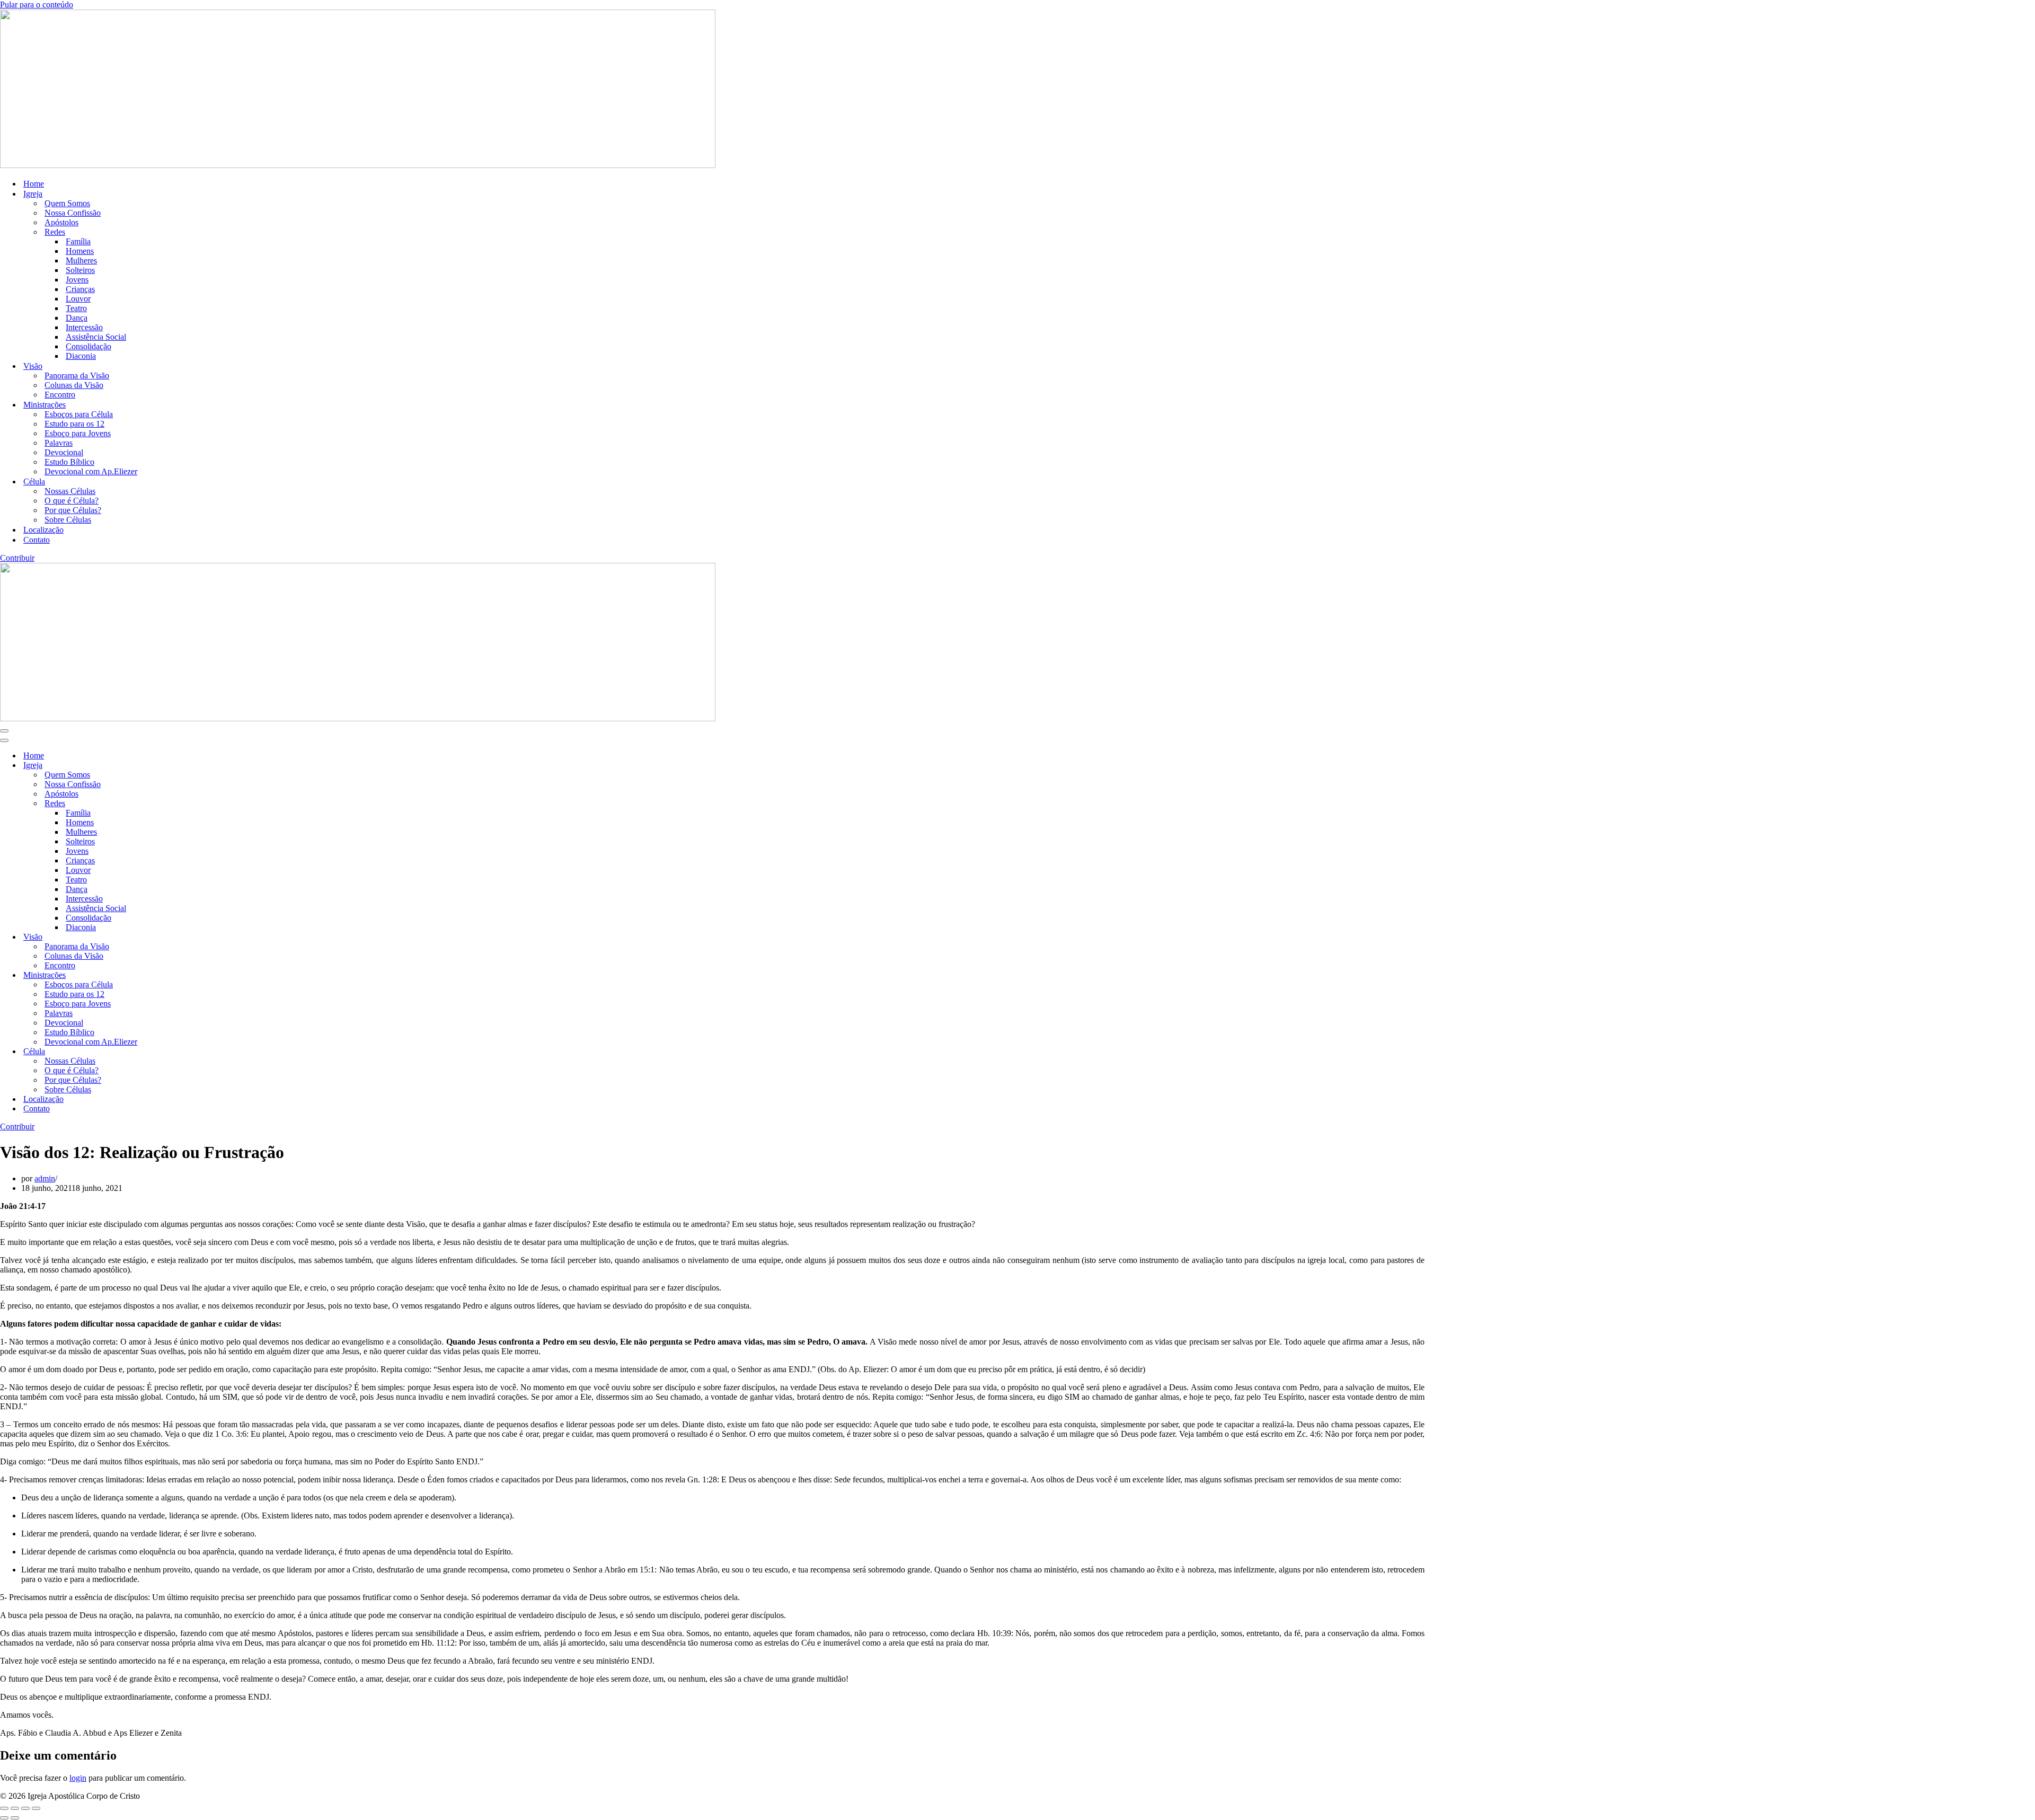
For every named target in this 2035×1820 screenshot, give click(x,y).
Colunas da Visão (74, 385)
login (78, 1778)
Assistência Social (96, 337)
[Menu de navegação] (4, 731)
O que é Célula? (72, 501)
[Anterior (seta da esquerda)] (4, 1818)
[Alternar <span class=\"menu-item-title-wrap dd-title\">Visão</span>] (185, 937)
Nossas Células (70, 491)
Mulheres (81, 260)
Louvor (78, 299)
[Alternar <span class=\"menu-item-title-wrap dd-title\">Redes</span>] (185, 804)
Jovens (77, 280)
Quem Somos (67, 203)
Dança (77, 318)
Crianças (80, 289)
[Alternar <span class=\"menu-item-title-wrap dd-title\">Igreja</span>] (185, 766)
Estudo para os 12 (74, 424)
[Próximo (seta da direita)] (15, 1818)
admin (45, 1178)
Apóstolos (61, 222)
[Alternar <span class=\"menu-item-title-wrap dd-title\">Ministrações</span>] (185, 975)
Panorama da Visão (77, 376)
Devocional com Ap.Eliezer (91, 471)
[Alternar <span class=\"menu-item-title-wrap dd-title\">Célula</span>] (185, 1052)
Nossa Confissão (73, 213)
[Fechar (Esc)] (36, 1808)
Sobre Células (68, 520)
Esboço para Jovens (78, 433)
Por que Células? (73, 510)
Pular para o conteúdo (37, 5)
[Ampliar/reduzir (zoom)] (4, 1808)
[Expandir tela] (15, 1808)
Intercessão (84, 327)
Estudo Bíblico (69, 462)
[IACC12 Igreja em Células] (358, 165)
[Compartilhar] (25, 1808)
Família (78, 241)
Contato (37, 540)
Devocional (64, 452)
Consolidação (89, 346)
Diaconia (81, 356)
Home (34, 184)
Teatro (76, 308)
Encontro (60, 395)
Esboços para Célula (79, 414)
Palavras (59, 443)
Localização (43, 530)
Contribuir (17, 558)
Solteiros (80, 270)
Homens (80, 251)
